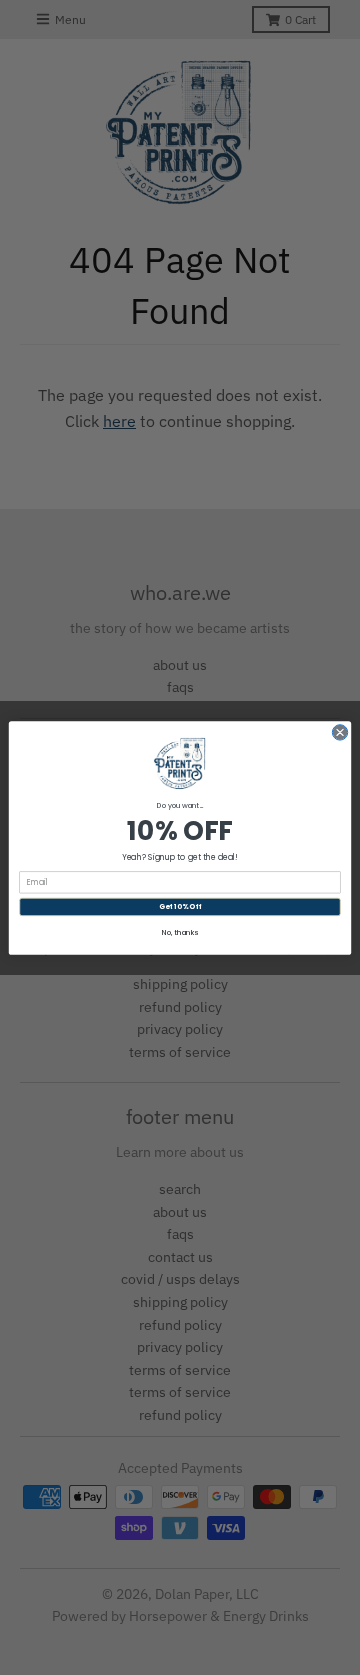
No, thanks (180, 933)
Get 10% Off (180, 906)
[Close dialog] (339, 731)
